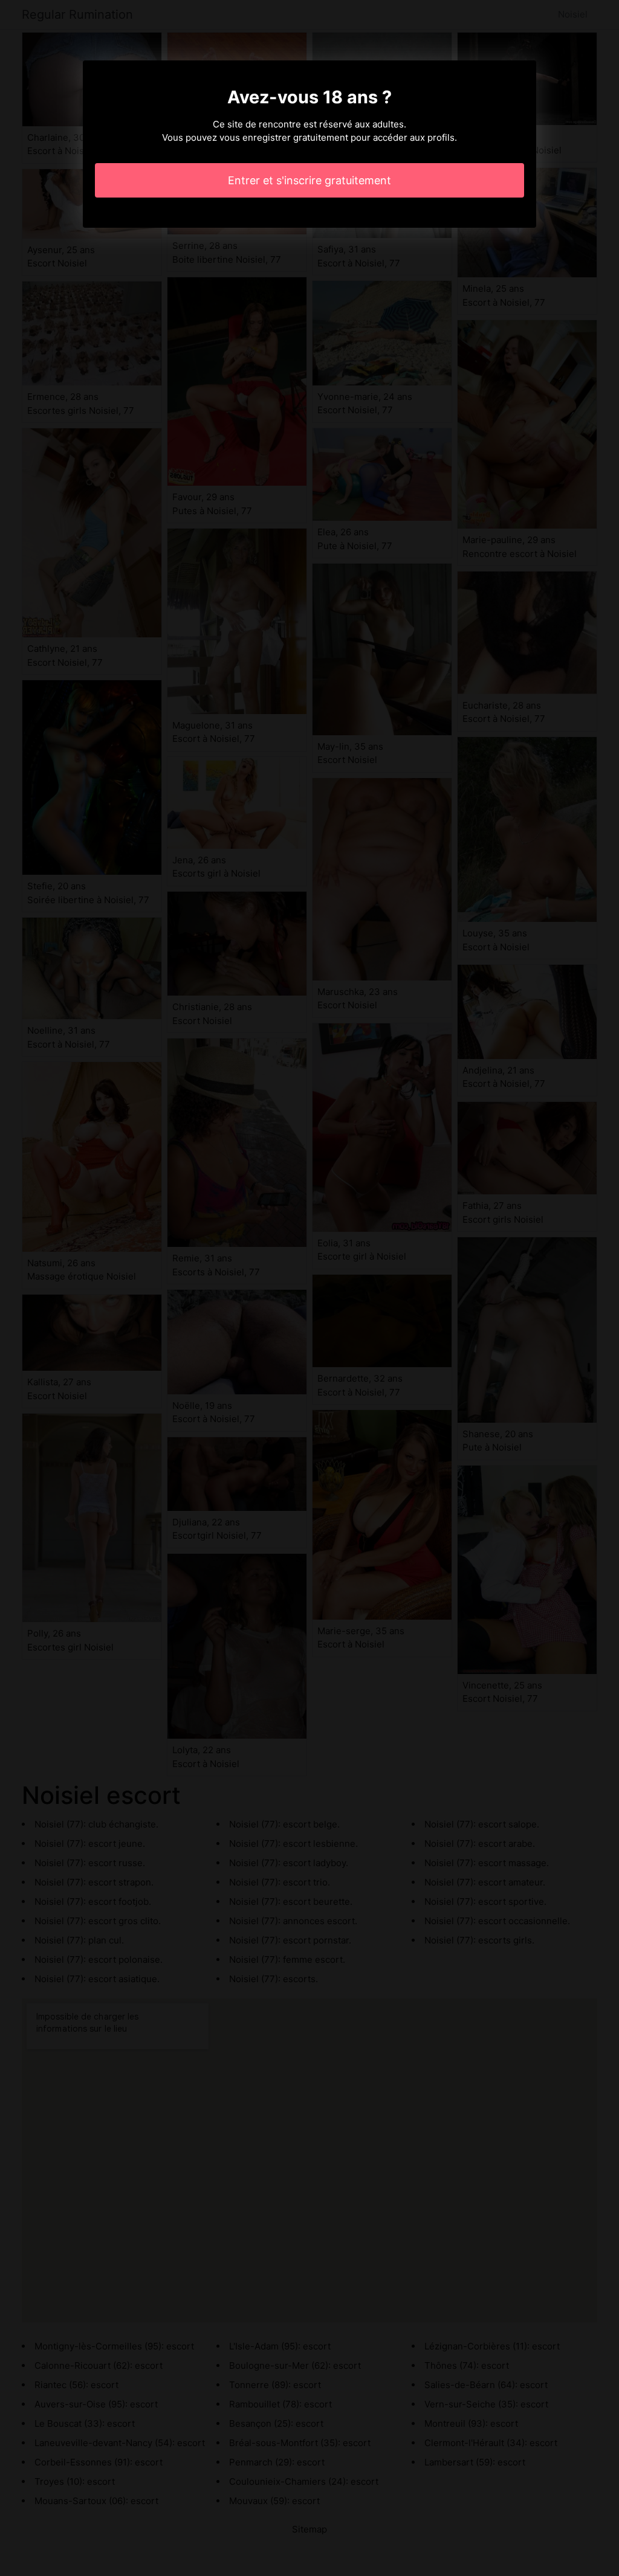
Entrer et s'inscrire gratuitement (309, 180)
